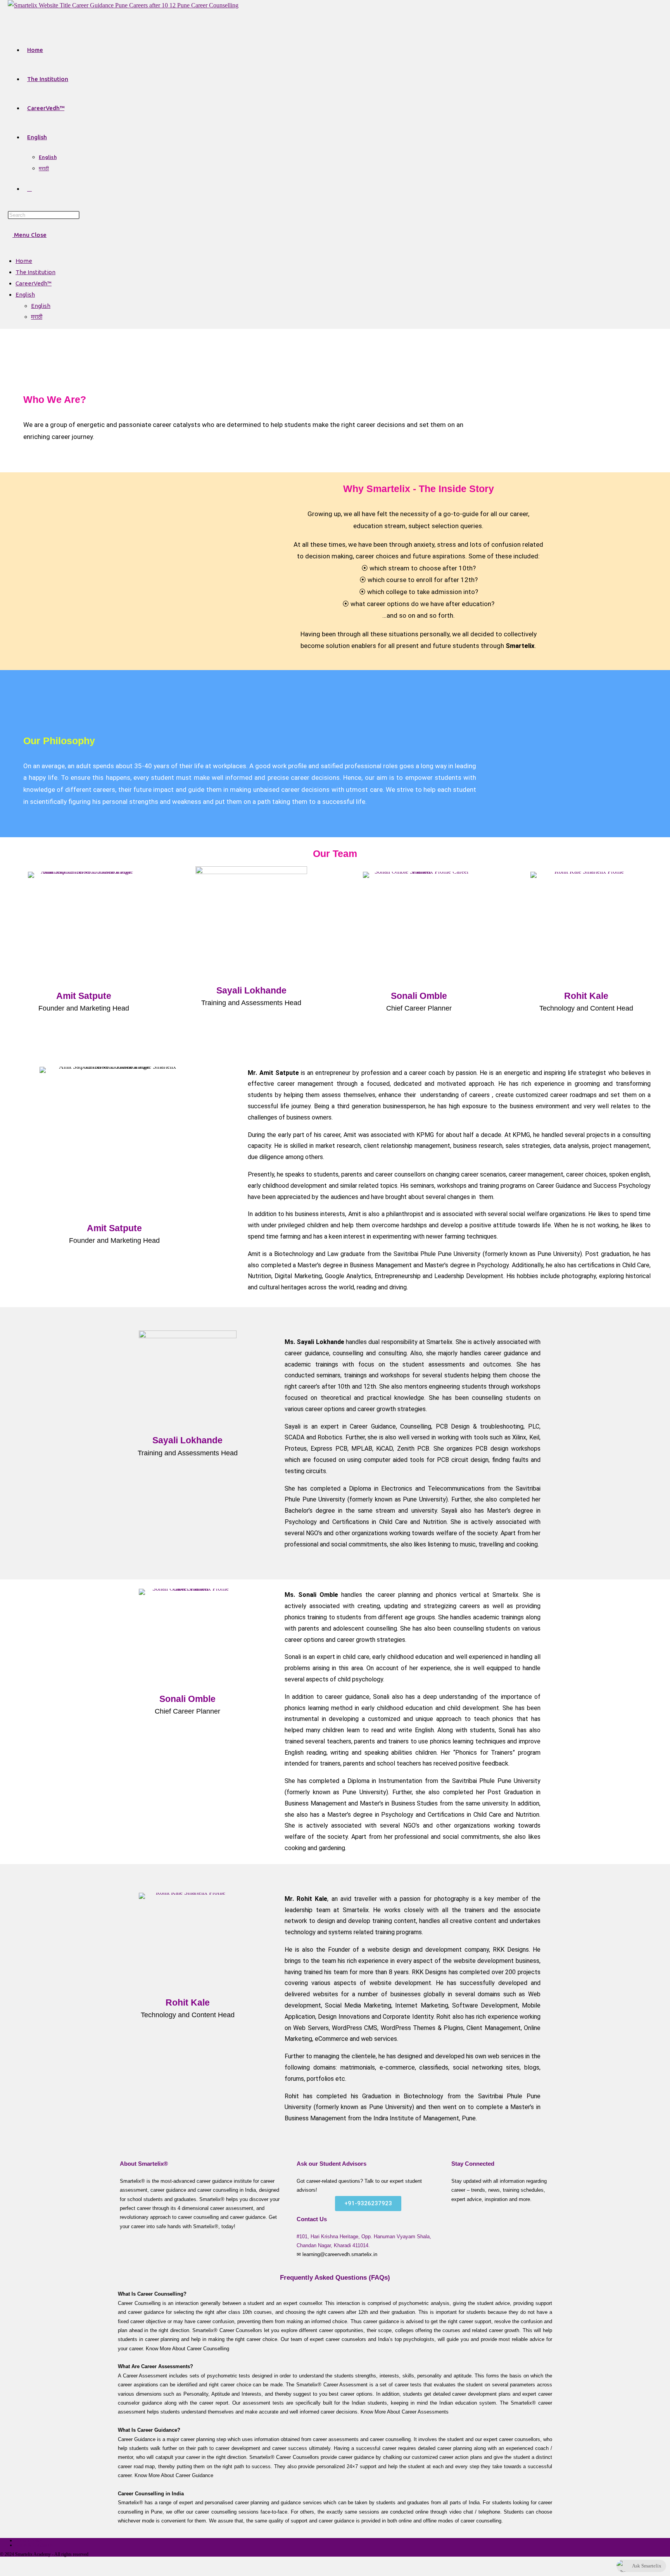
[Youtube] (149, 1264)
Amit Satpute (84, 996)
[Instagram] (540, 2215)
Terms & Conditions (34, 2545)
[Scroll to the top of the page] (4, 2566)
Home (24, 261)
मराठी (37, 317)
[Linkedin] (501, 2238)
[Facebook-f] (80, 1264)
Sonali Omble (419, 996)
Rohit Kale (586, 996)
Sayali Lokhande (251, 990)
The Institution (35, 272)
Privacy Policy (29, 2540)
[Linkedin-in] (103, 1264)
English (25, 295)
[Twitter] (126, 1264)
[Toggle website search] (29, 189)
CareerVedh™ (34, 283)
